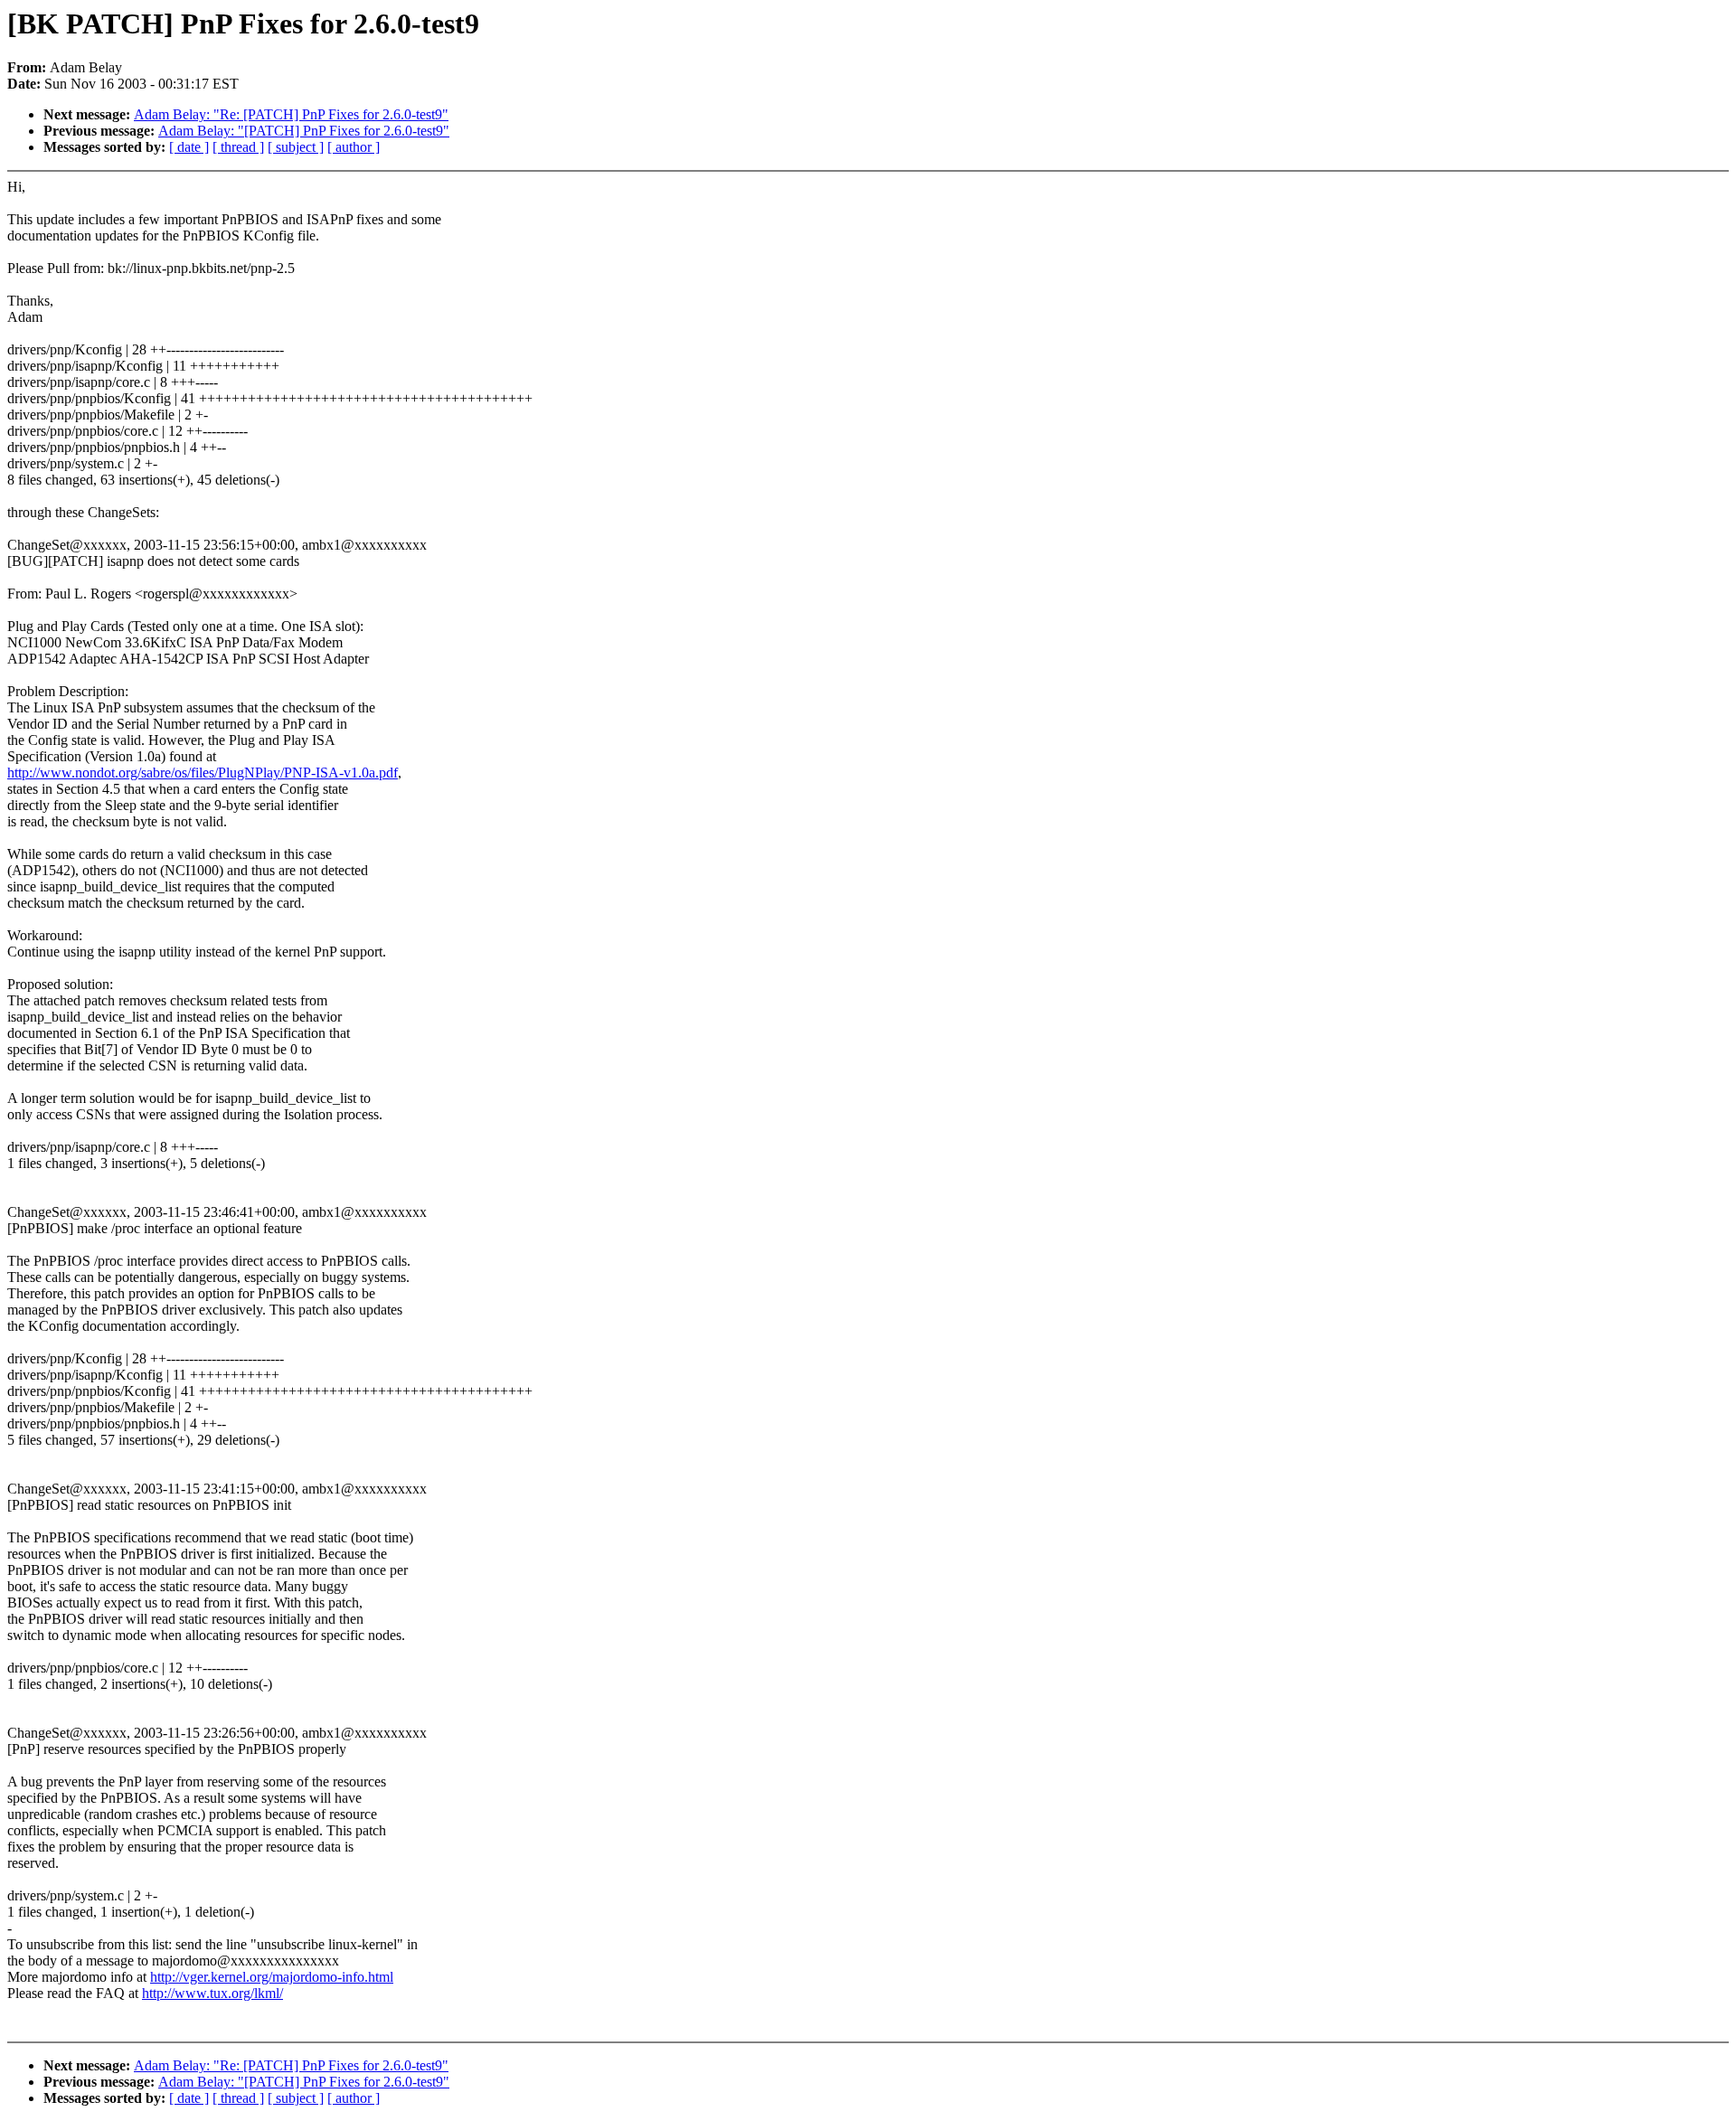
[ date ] (189, 147)
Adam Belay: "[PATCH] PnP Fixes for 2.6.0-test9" (304, 131)
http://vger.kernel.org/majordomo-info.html (272, 1977)
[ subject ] (296, 147)
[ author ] (354, 147)
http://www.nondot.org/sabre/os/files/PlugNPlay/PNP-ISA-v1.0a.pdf (203, 773)
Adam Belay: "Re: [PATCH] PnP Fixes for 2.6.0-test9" (291, 114)
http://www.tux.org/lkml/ (212, 1993)
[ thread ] (238, 147)
